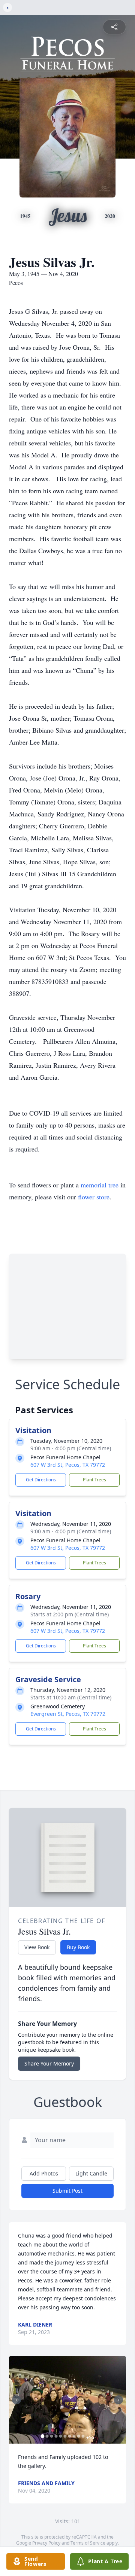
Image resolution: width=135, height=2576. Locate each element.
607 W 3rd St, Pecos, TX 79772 (68, 1465)
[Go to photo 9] (79, 2436)
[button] (67, 2400)
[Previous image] (16, 2400)
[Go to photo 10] (83, 2436)
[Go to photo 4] (56, 2436)
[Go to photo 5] (61, 2436)
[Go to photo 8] (74, 2436)
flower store (94, 1197)
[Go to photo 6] (65, 2436)
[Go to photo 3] (52, 2436)
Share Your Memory (49, 2063)
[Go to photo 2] (47, 2436)
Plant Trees (94, 1480)
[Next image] (118, 2400)
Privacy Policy (46, 2543)
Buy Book (78, 1947)
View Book (37, 1947)
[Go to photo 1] (43, 2436)
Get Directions (41, 1480)
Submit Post (67, 2191)
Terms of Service (88, 2543)
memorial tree (100, 1185)
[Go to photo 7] (70, 2436)
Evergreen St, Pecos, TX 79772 (68, 1714)
